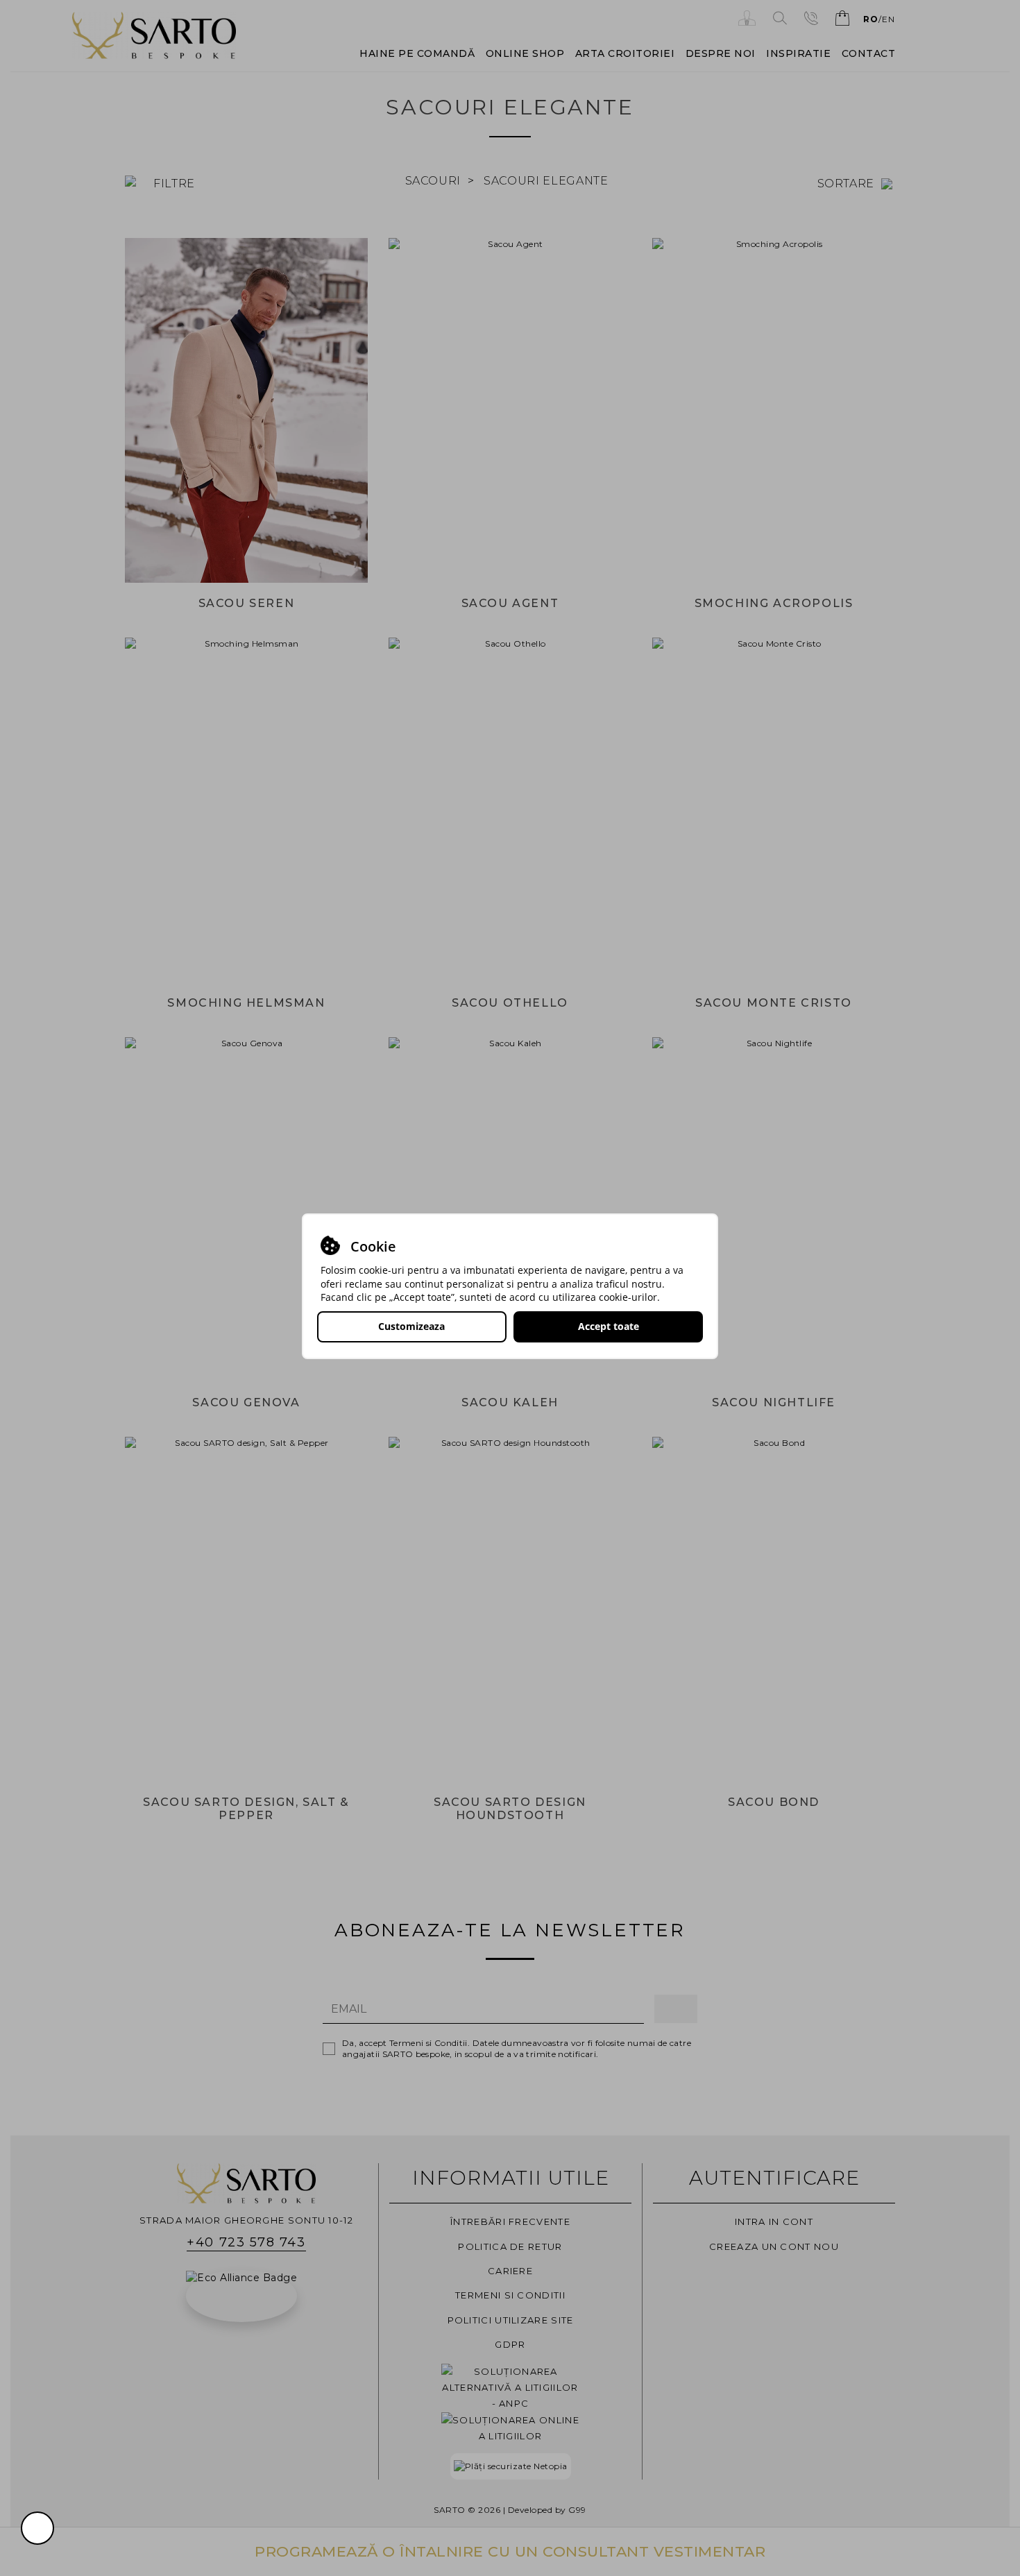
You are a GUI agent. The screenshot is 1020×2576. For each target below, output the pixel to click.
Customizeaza (411, 1326)
